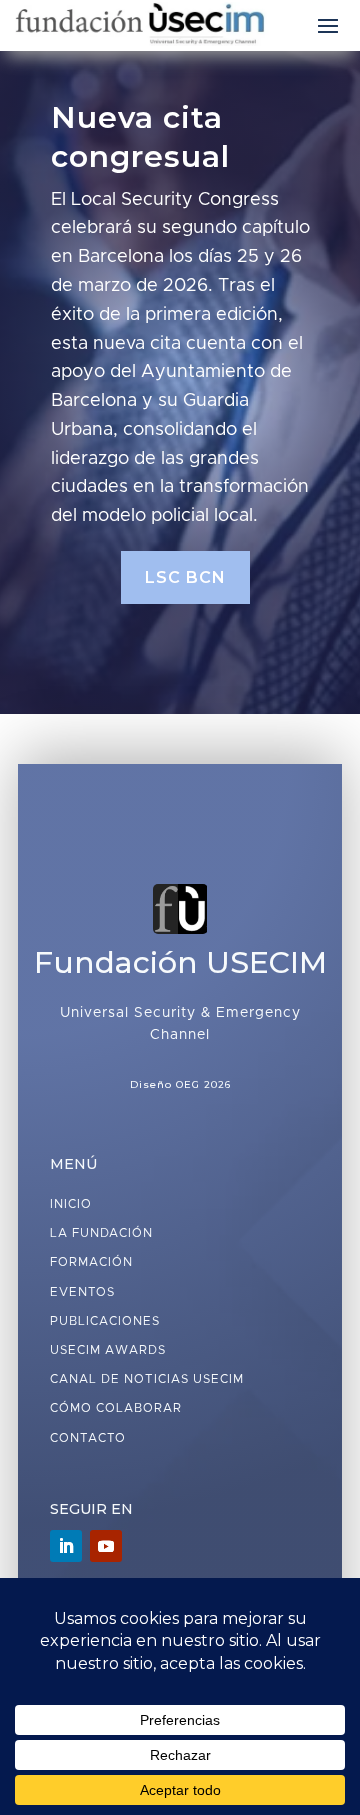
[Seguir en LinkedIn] (66, 1546)
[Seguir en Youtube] (106, 1546)
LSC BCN (185, 577)
